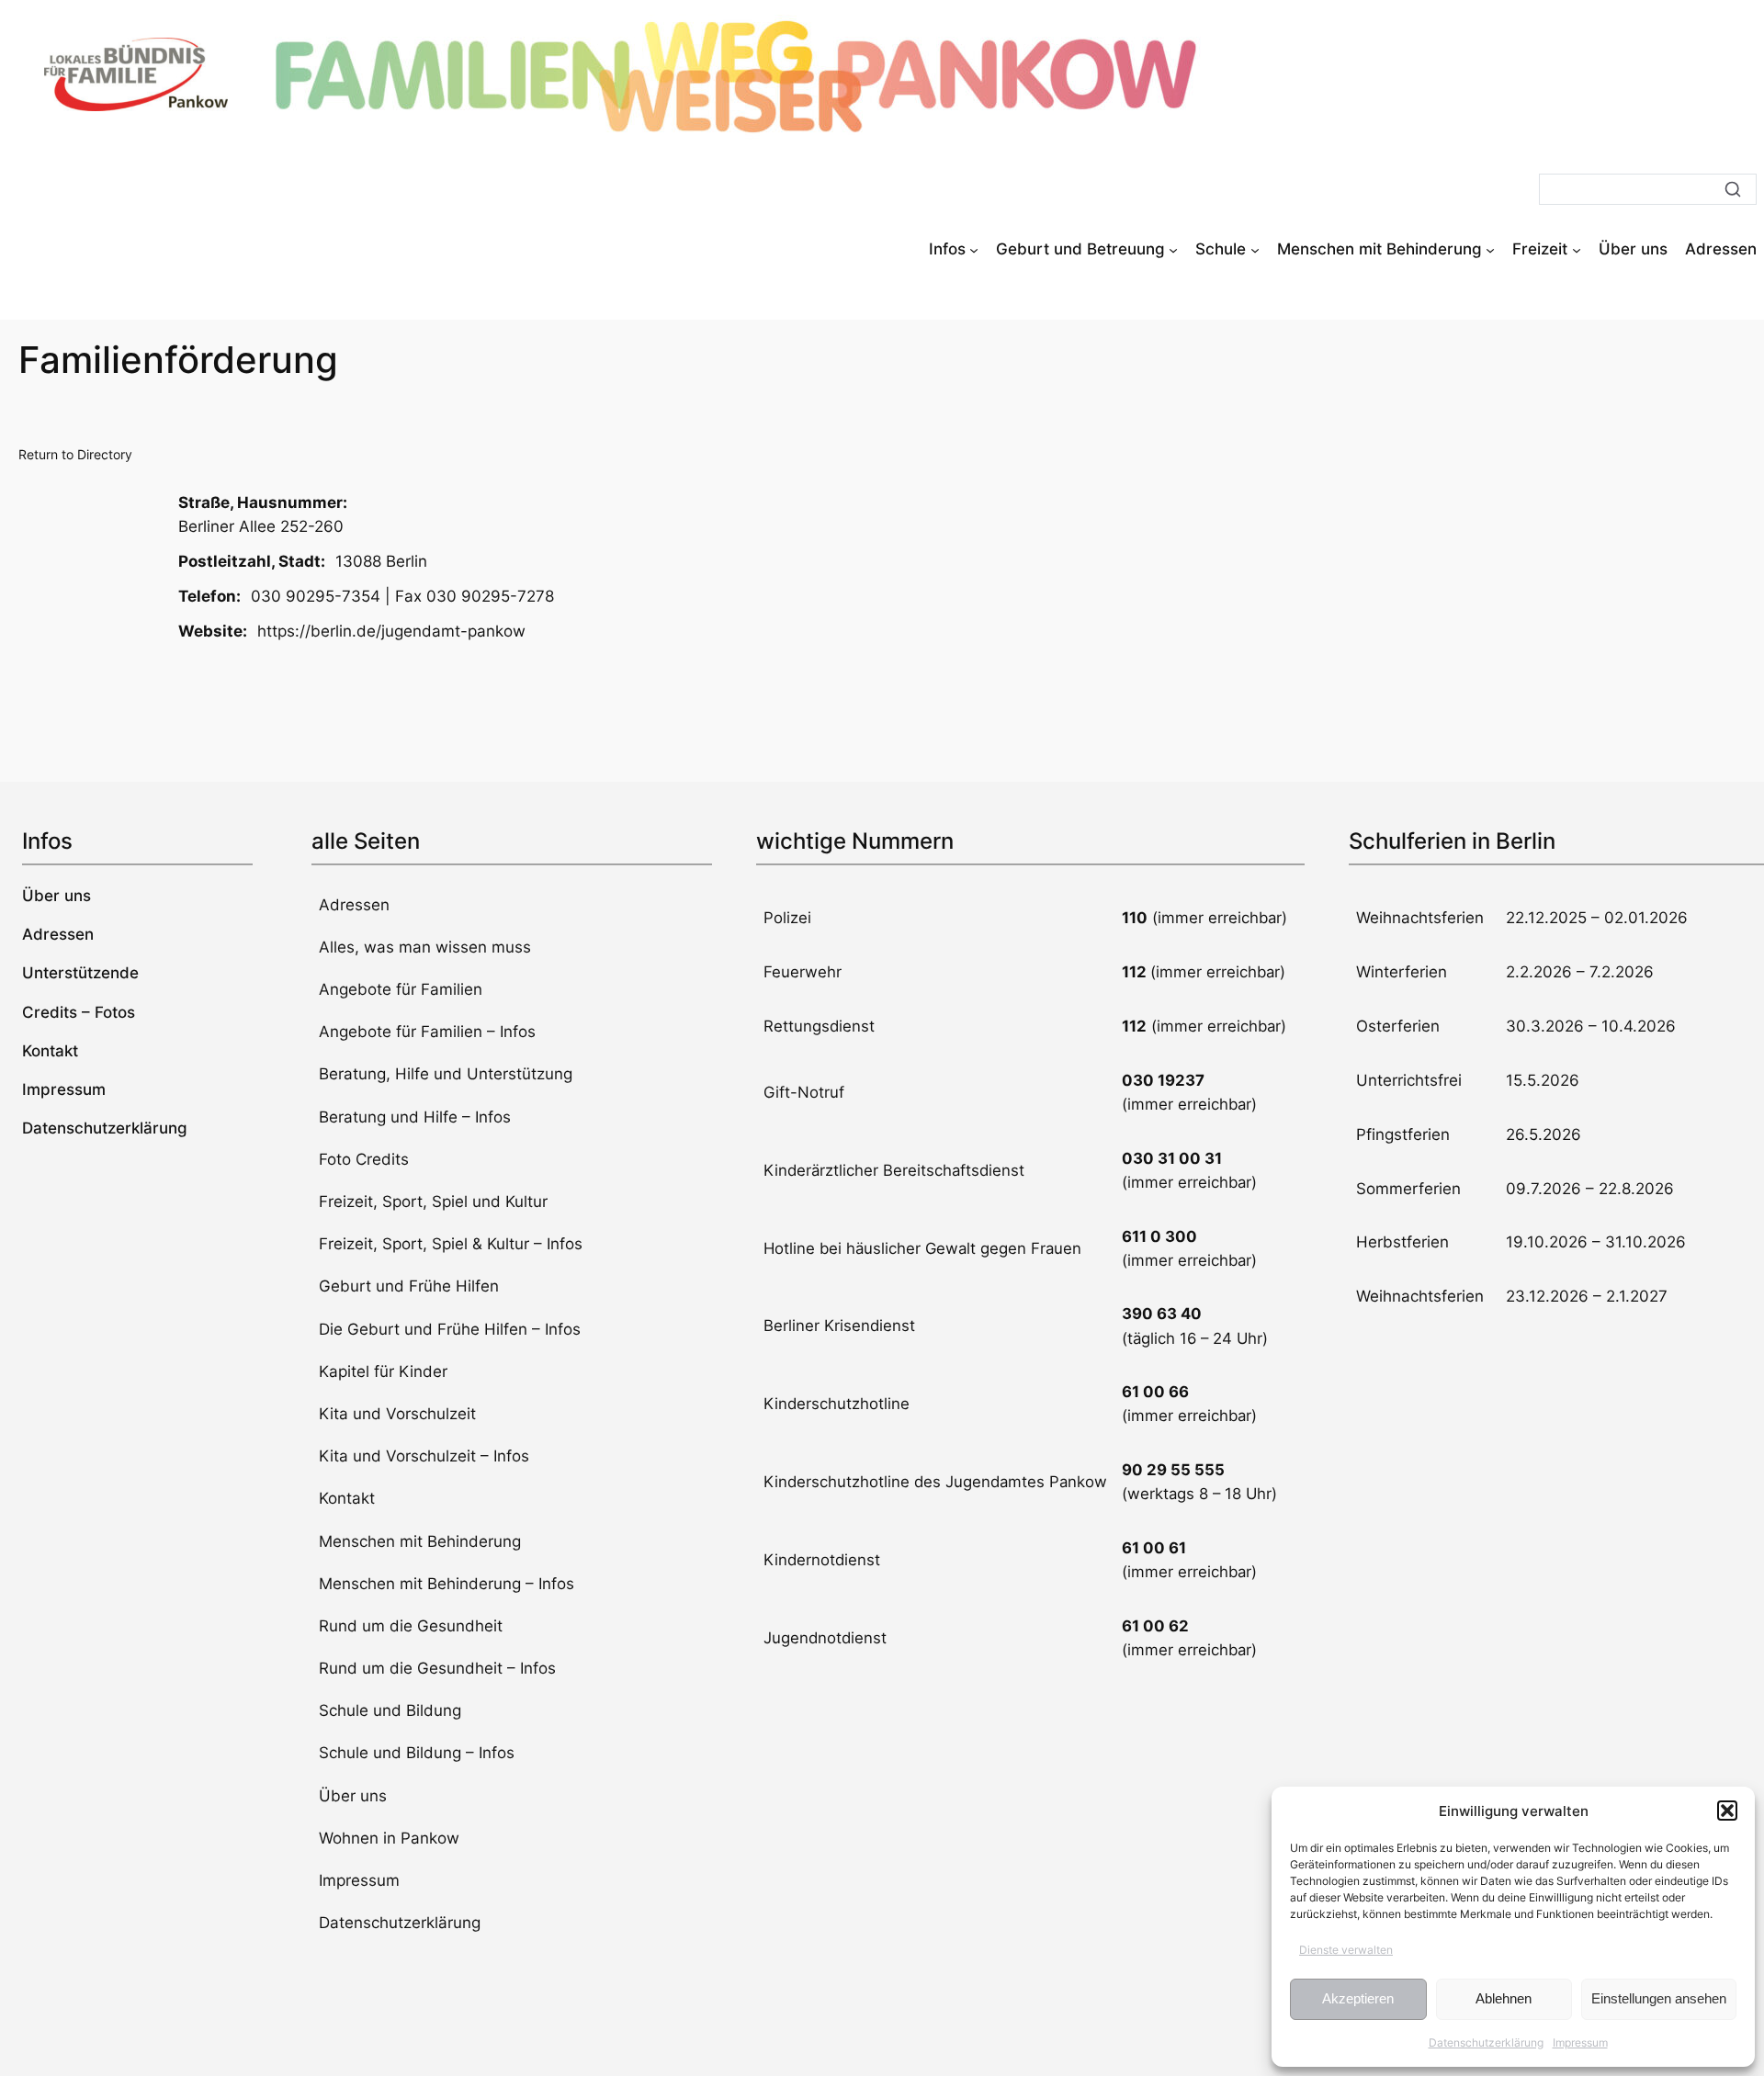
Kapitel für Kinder (383, 1371)
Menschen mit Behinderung (420, 1541)
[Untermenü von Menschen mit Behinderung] (1490, 249)
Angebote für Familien (401, 989)
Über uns (353, 1796)
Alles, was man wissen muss (425, 947)
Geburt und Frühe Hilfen (409, 1286)
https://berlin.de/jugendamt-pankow (391, 631)
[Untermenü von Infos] (974, 249)
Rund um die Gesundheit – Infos (437, 1668)
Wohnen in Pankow (389, 1838)
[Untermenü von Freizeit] (1577, 249)
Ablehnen (1504, 1998)
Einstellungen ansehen (1659, 1998)
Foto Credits (364, 1159)
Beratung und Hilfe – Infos (415, 1117)
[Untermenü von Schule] (1255, 249)
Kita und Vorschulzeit (397, 1414)
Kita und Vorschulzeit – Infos (424, 1456)
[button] (1727, 1811)
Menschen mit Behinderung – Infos (447, 1584)
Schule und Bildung (390, 1710)
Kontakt (347, 1498)
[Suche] (1733, 189)
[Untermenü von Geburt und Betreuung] (1173, 249)
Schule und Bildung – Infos (417, 1753)
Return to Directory (75, 454)
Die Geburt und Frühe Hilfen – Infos (450, 1329)
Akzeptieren (1358, 1998)
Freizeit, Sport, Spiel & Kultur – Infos (451, 1244)
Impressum (1580, 2042)
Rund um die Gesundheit (411, 1626)
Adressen (354, 905)
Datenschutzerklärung (1486, 2042)
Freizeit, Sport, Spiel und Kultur (433, 1202)
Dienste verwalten (1346, 1950)
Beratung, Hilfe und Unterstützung (446, 1074)
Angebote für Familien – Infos (427, 1032)
